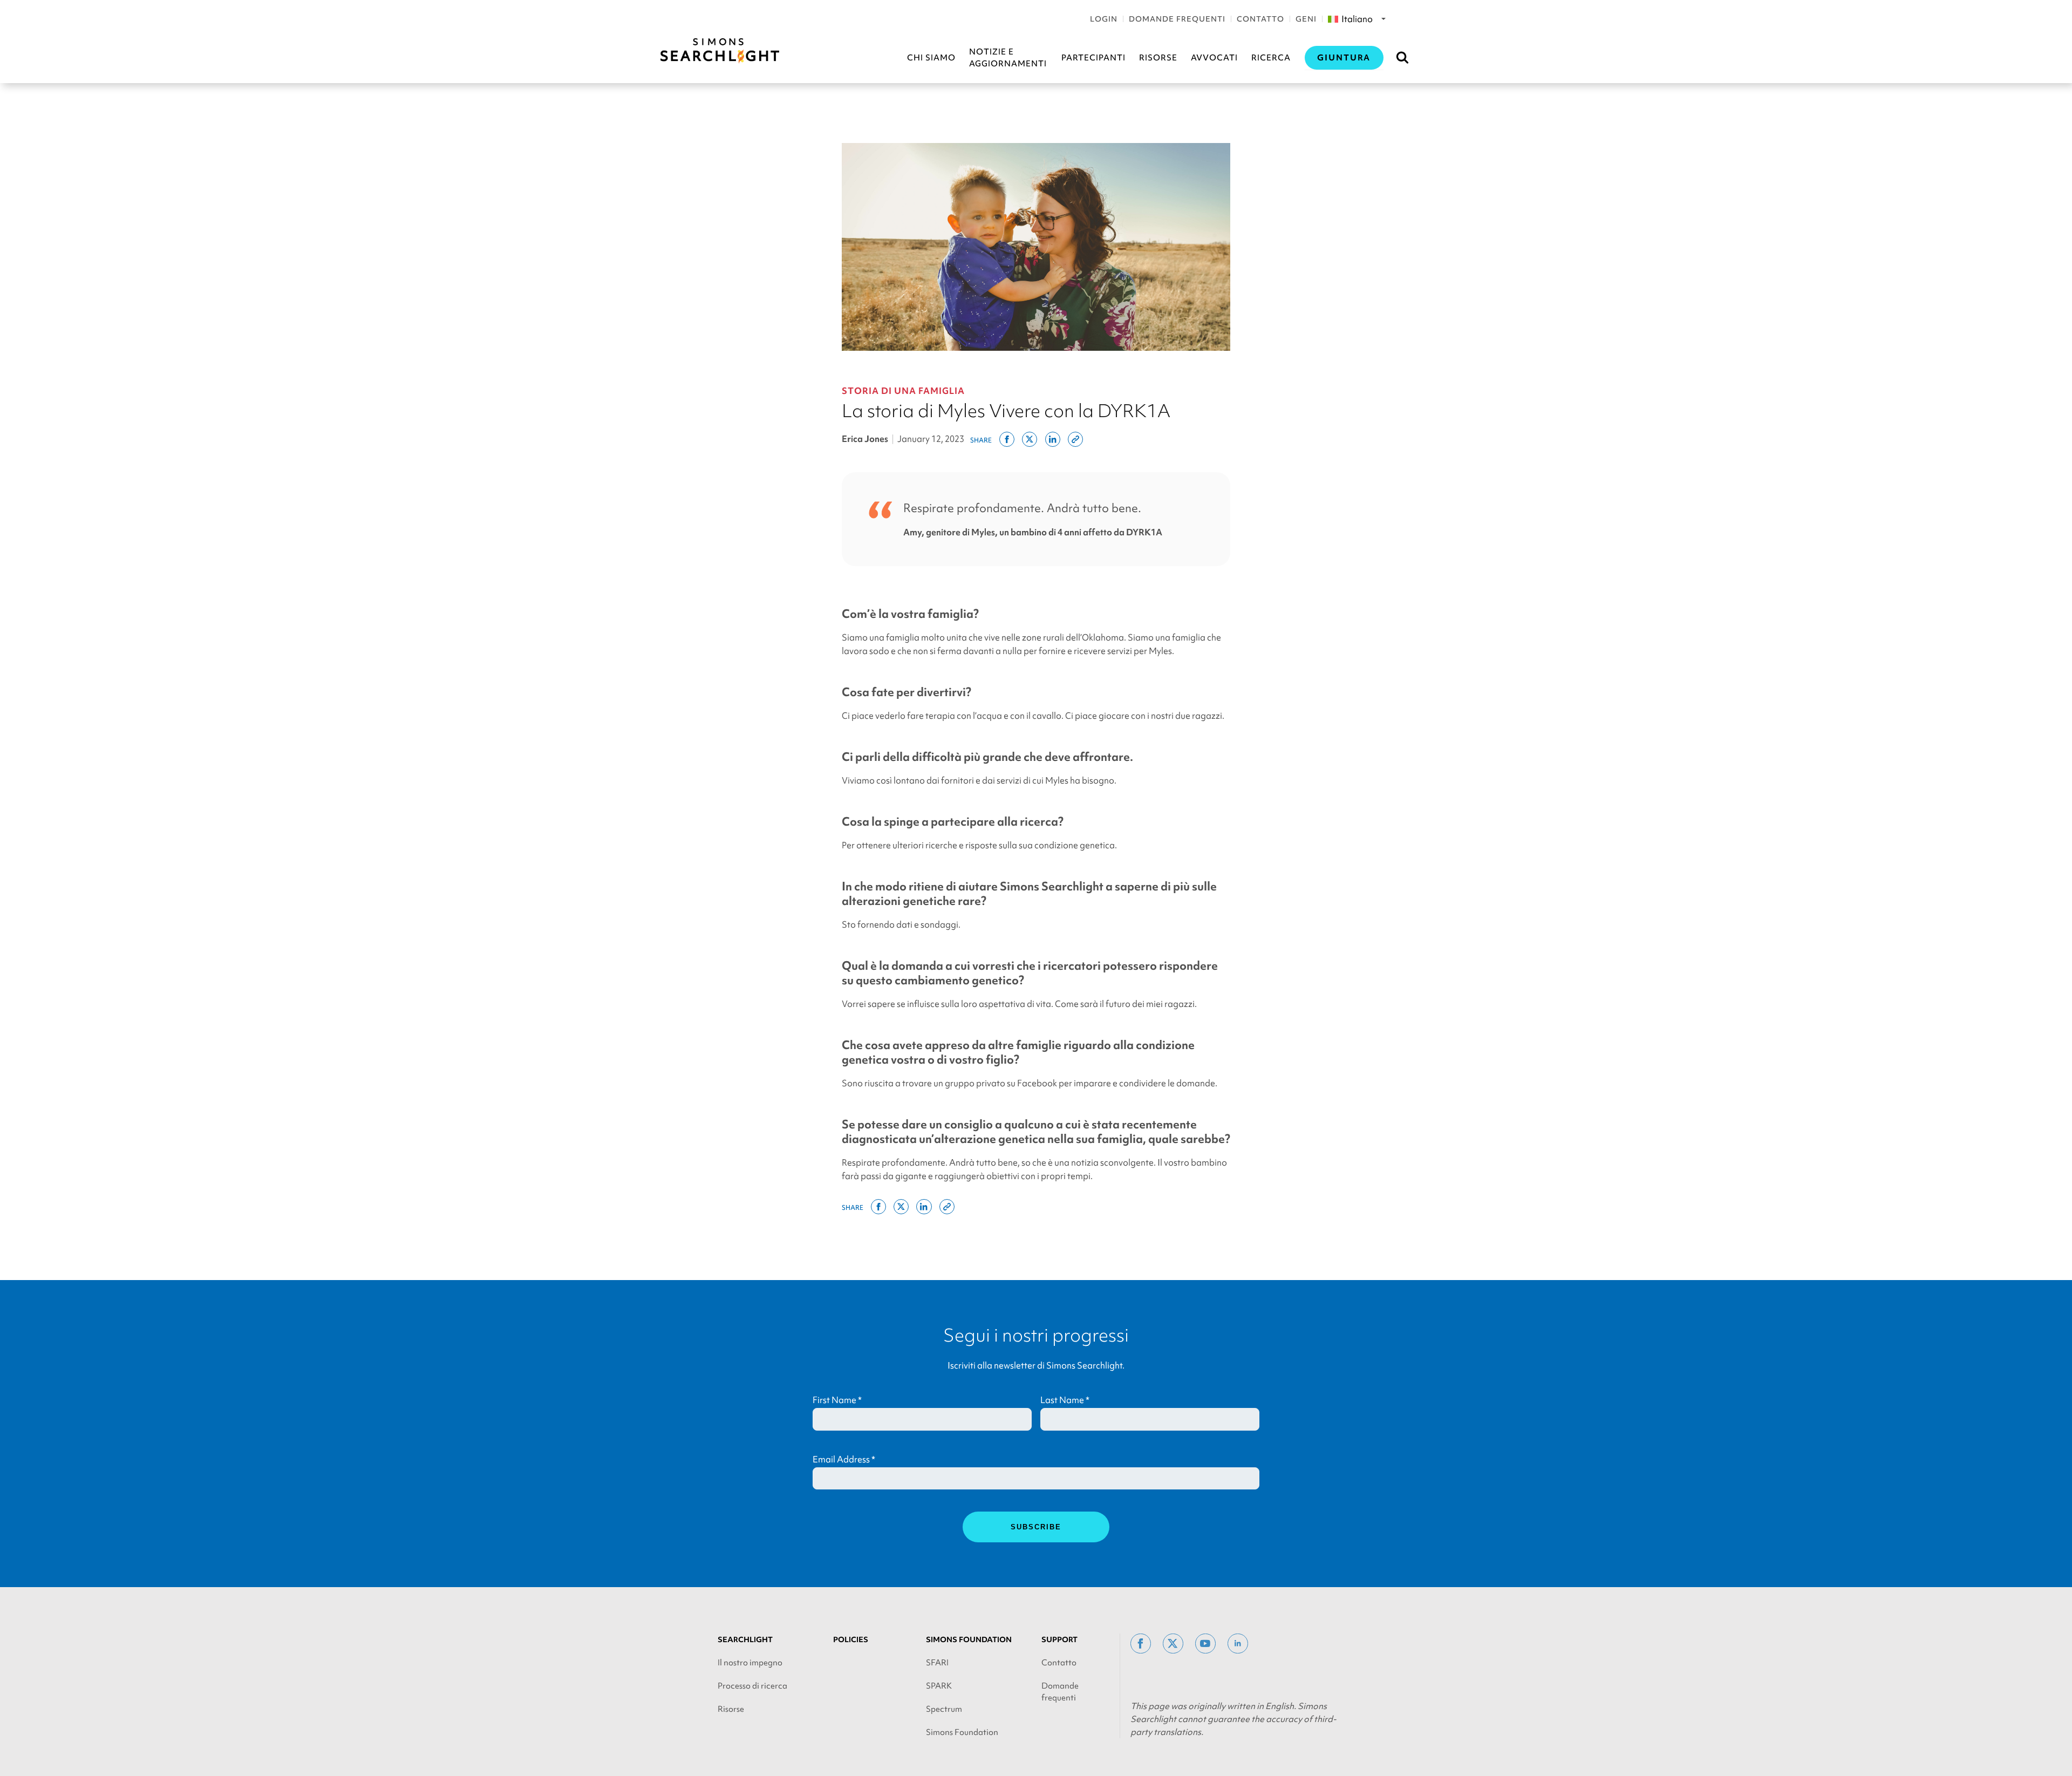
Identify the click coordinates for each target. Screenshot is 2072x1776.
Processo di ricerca (752, 1686)
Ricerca (1271, 58)
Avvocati (1214, 58)
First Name (837, 1400)
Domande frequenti (1177, 19)
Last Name (1065, 1400)
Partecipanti (1093, 58)
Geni (1306, 19)
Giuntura (1344, 58)
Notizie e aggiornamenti (1008, 58)
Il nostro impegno (750, 1663)
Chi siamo (931, 58)
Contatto (1260, 19)
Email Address (844, 1459)
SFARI (937, 1663)
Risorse (1158, 58)
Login (1104, 19)
